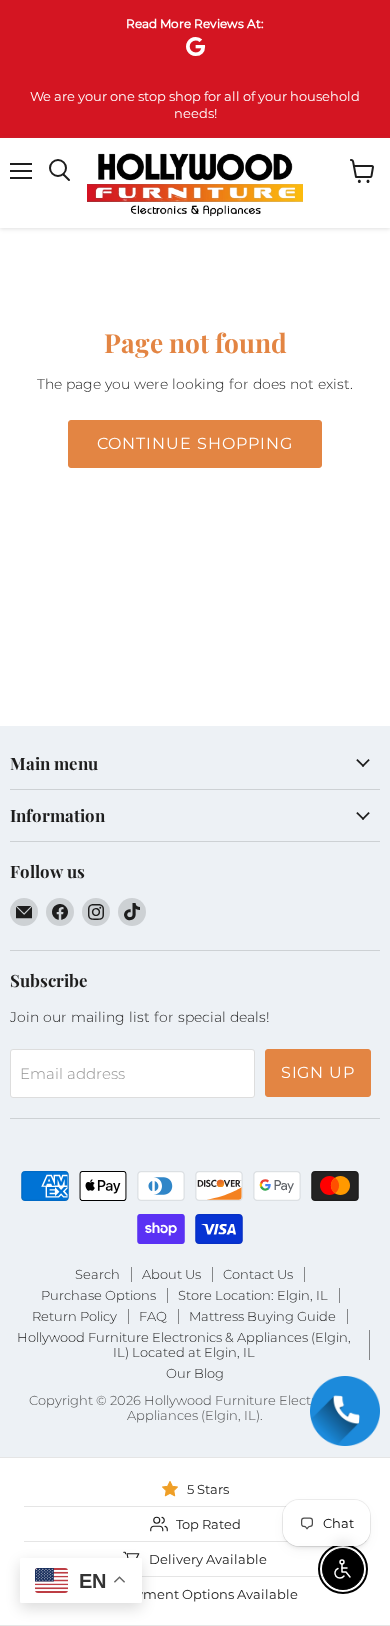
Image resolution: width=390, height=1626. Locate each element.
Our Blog (195, 1373)
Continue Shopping (194, 443)
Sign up (318, 1072)
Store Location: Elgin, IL (253, 1295)
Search (97, 1274)
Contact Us (258, 1274)
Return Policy (74, 1316)
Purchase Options (98, 1295)
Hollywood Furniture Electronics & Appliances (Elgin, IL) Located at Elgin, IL (184, 1344)
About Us (171, 1274)
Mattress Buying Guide (262, 1316)
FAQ (153, 1316)
